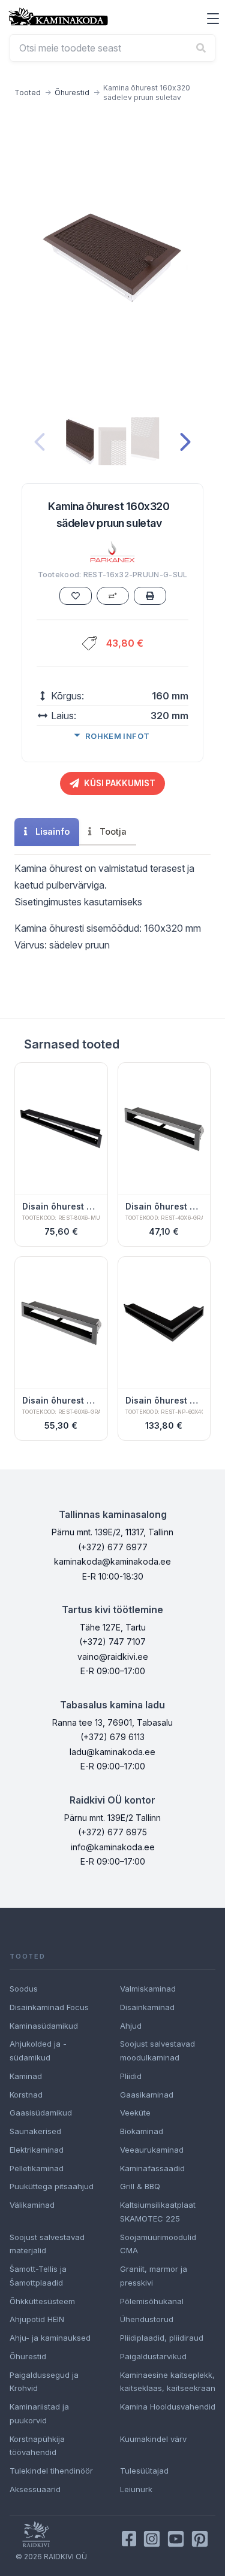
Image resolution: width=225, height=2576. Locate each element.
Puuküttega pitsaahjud (52, 2186)
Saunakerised (35, 2131)
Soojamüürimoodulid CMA (158, 2244)
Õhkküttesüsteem (42, 2301)
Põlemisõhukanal (152, 2301)
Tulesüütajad (144, 2471)
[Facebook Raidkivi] (129, 2539)
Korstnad (26, 2095)
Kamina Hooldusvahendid (168, 2407)
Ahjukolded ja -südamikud (38, 2051)
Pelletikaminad (37, 2168)
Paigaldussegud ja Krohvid (44, 2382)
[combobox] (112, 48)
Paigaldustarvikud (153, 2356)
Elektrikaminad (37, 2150)
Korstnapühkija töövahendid (37, 2446)
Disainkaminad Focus (49, 2007)
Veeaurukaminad (152, 2150)
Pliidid (131, 2076)
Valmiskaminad (148, 1989)
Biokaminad (142, 2131)
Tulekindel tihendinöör (51, 2471)
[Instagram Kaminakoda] (152, 2539)
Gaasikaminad (147, 2095)
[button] (213, 19)
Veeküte (135, 2113)
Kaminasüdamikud (44, 2026)
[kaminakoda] (58, 16)
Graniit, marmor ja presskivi (154, 2276)
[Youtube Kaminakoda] (176, 2539)
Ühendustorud (147, 2319)
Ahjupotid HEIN (37, 2319)
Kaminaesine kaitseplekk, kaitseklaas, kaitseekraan (168, 2382)
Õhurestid (72, 93)
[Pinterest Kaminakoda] (200, 2539)
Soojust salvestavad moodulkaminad (157, 2051)
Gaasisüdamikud (41, 2113)
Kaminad (26, 2076)
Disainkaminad (147, 2007)
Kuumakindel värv (153, 2439)
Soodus (24, 1989)
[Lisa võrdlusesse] (113, 596)
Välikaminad (32, 2205)
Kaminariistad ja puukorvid (39, 2413)
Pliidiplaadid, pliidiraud (162, 2338)
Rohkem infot (118, 736)
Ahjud (131, 2026)
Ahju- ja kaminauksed (50, 2338)
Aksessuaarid (35, 2489)
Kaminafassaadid (152, 2168)
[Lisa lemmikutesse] (76, 596)
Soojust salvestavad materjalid (47, 2244)
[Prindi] (150, 596)
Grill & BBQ (140, 2186)
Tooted (28, 93)
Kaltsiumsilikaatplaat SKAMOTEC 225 (158, 2212)
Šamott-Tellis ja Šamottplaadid (38, 2276)
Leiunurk (136, 2489)
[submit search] (201, 48)
